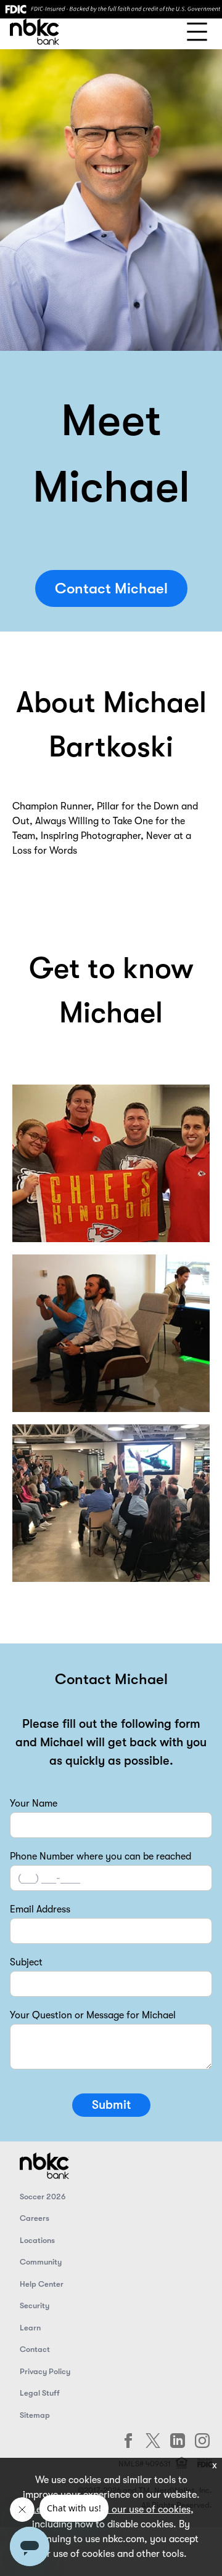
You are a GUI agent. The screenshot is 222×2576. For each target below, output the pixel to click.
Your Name (34, 1804)
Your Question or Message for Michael (93, 2015)
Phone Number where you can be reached (101, 1856)
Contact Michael (111, 588)
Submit (111, 2105)
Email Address (40, 1909)
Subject (26, 1962)
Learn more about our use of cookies (110, 2510)
